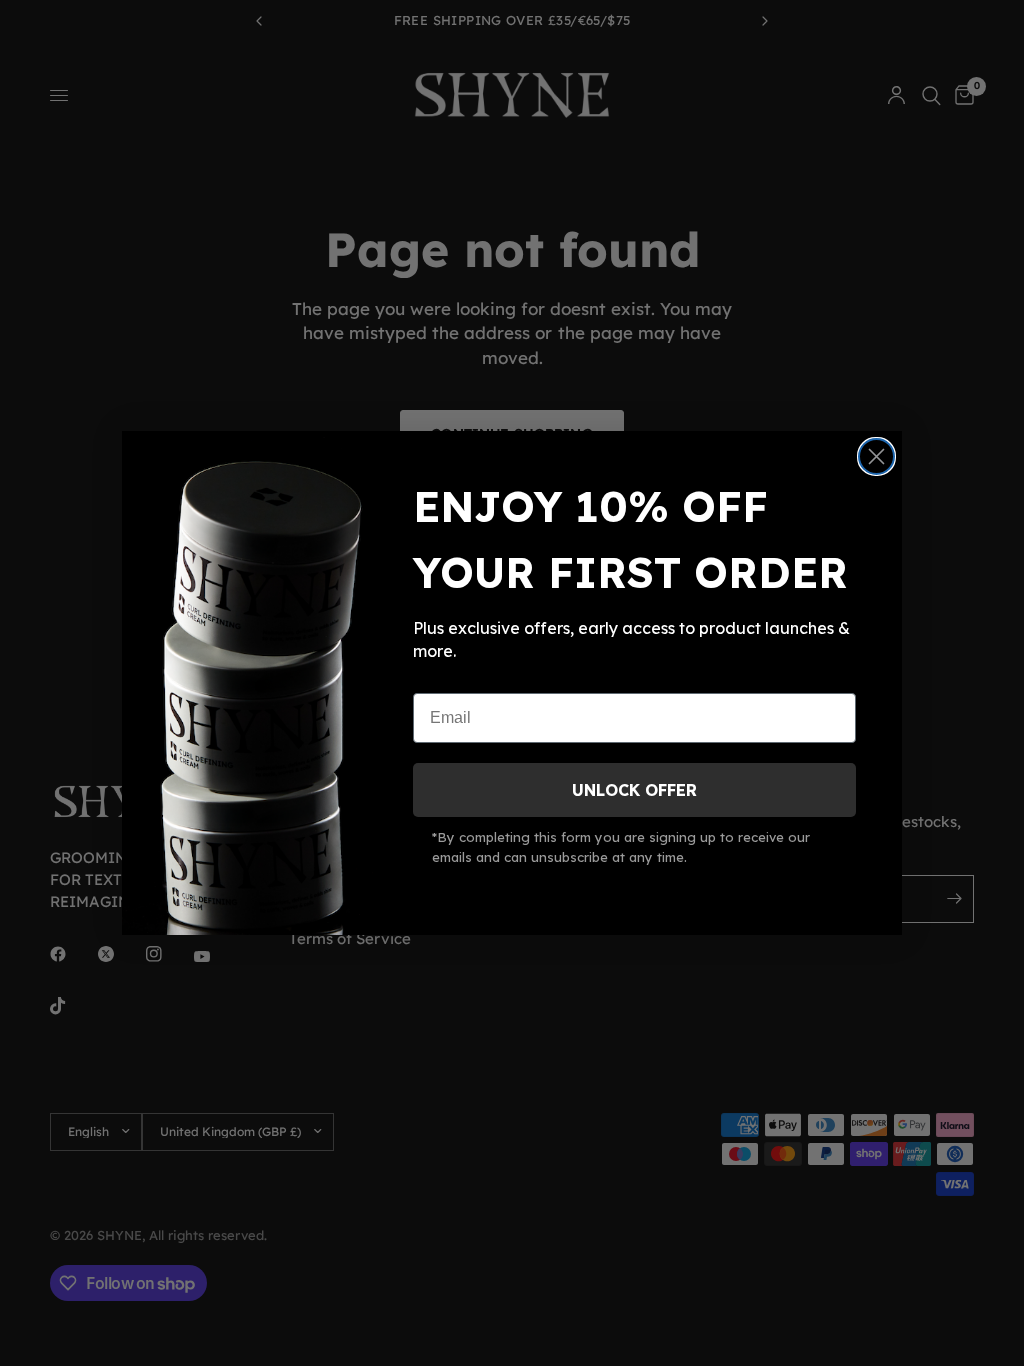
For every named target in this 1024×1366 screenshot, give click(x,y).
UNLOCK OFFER (634, 790)
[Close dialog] (876, 456)
